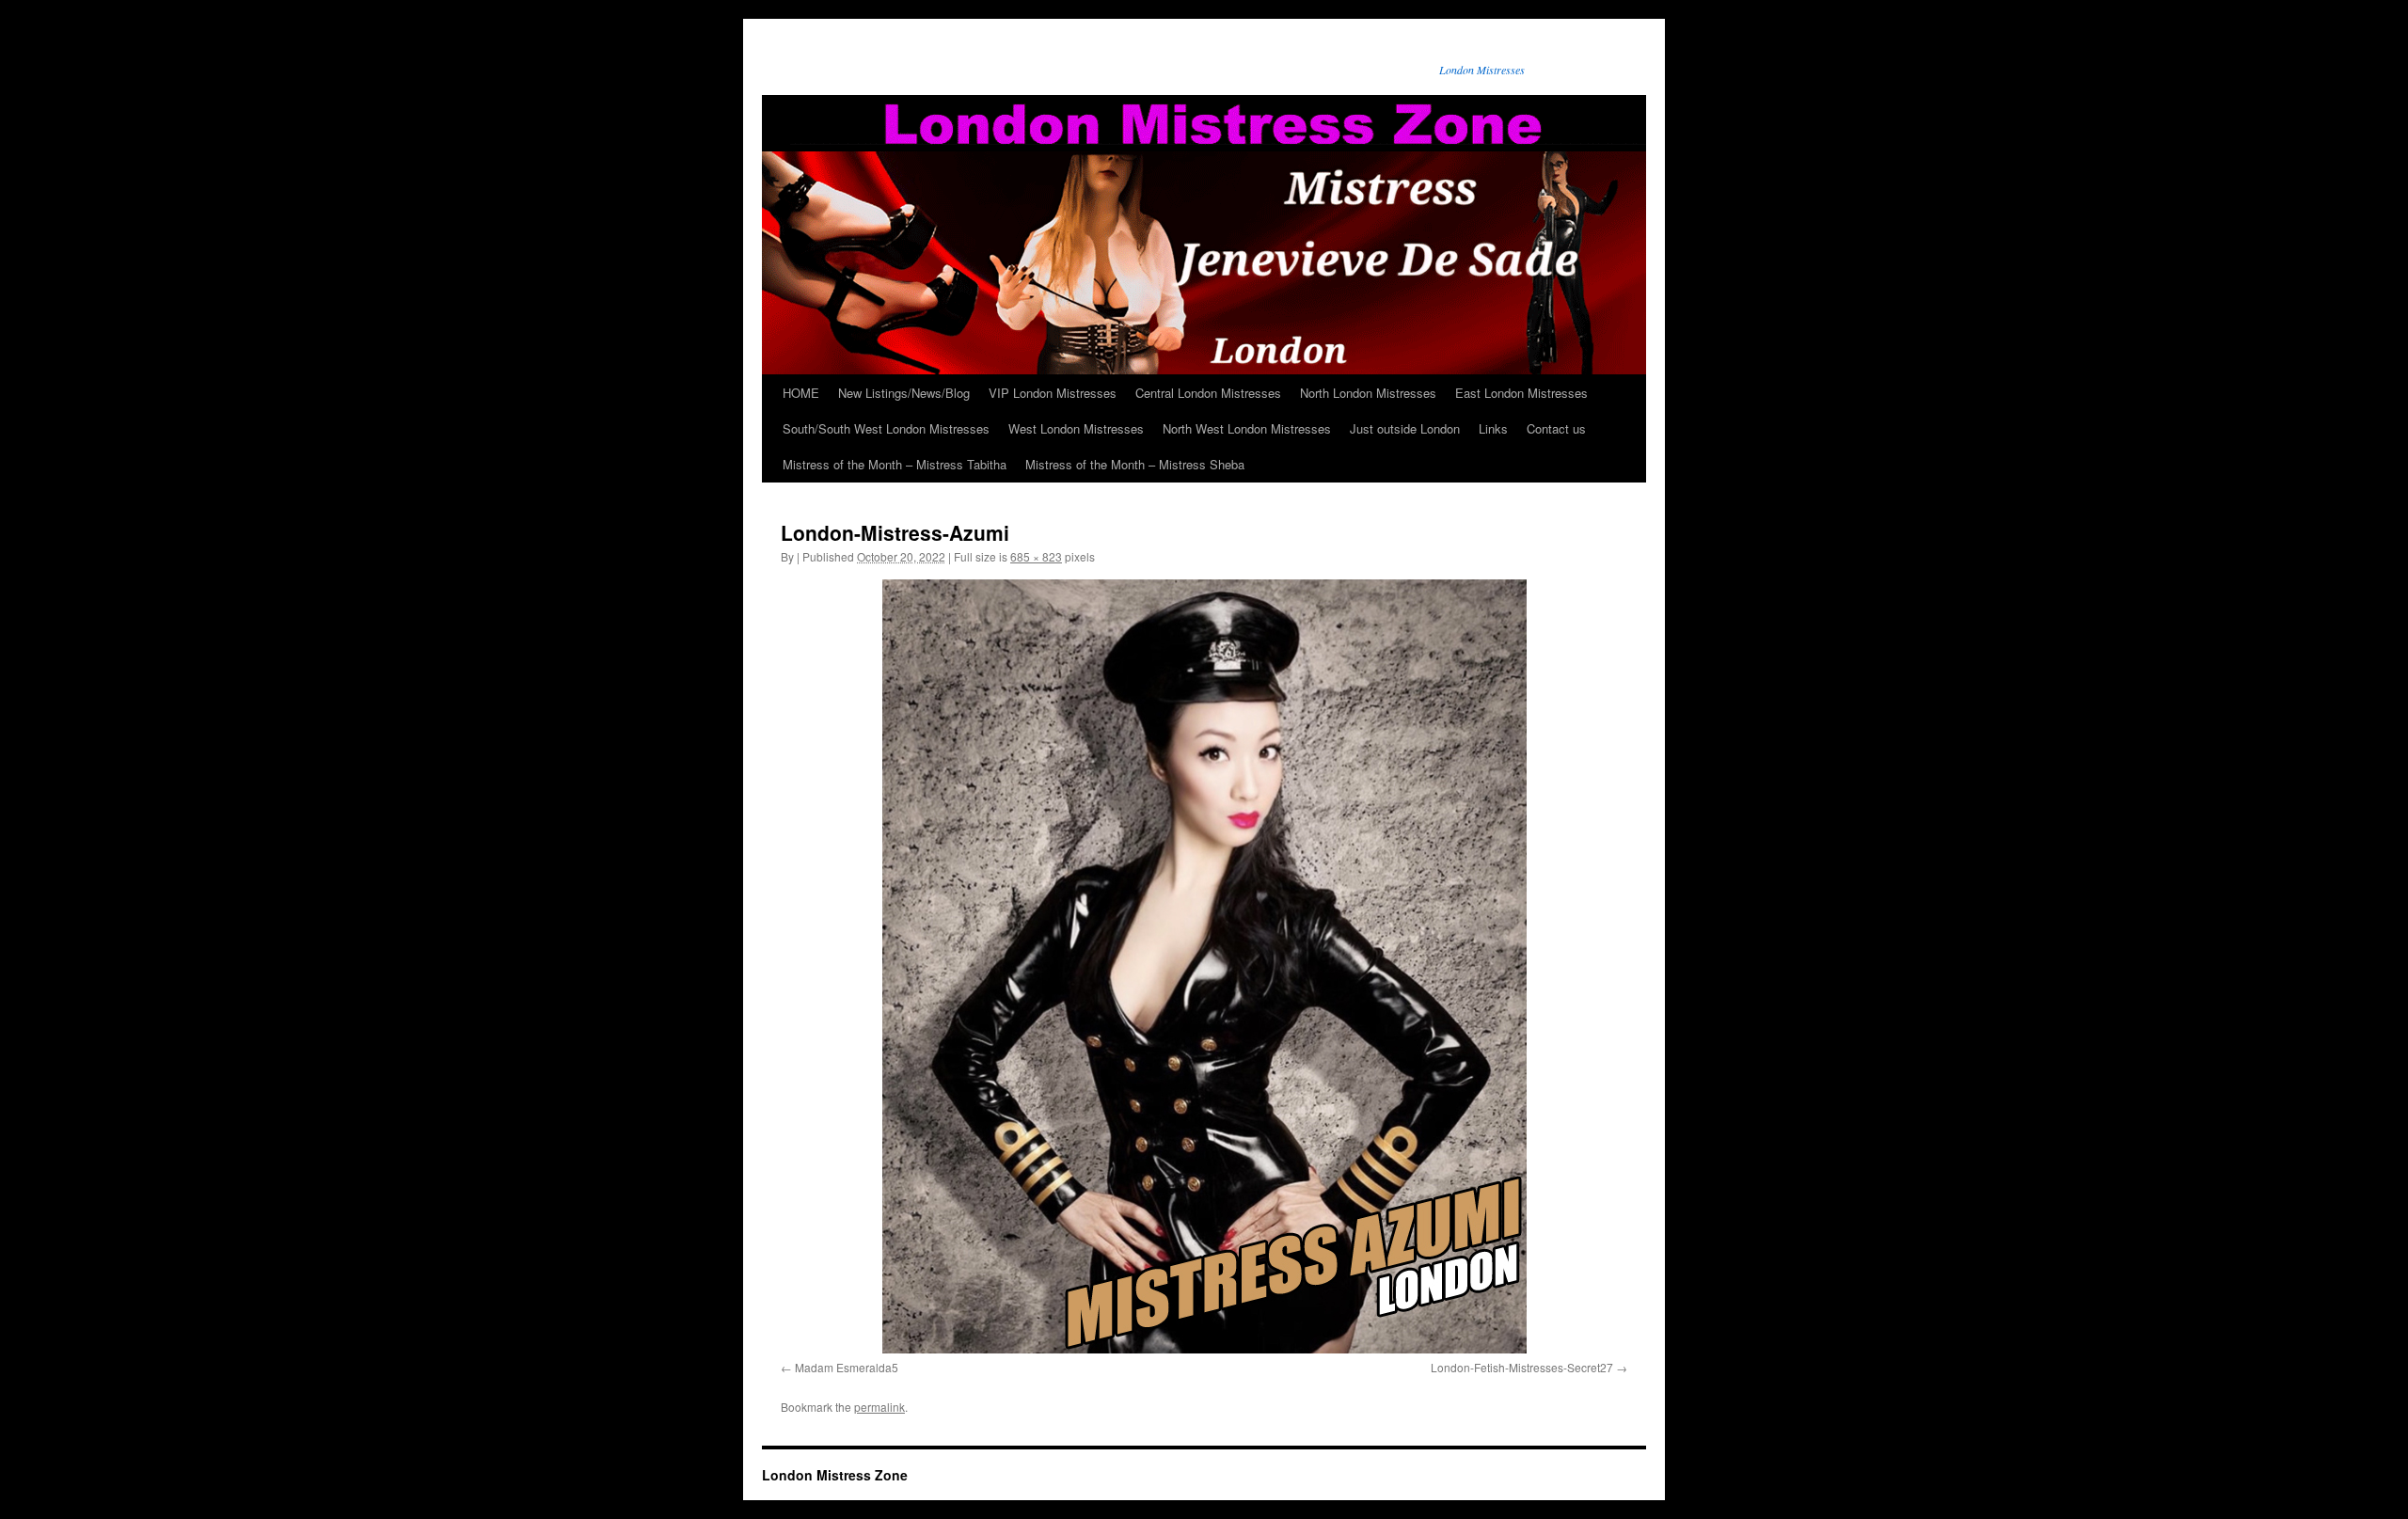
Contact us (1556, 428)
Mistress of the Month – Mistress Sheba (1135, 464)
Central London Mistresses (1208, 393)
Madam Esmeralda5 (847, 1367)
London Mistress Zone (835, 1475)
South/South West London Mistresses (886, 428)
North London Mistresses (1368, 393)
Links (1493, 428)
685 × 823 (1036, 556)
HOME (801, 393)
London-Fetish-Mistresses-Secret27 (1522, 1367)
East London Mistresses (1521, 393)
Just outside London (1405, 428)
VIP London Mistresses (1053, 393)
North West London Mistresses (1247, 428)
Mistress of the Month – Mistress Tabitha (895, 464)
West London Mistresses (1076, 428)
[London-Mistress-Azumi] (1204, 966)
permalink (879, 1407)
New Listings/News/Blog (904, 393)
